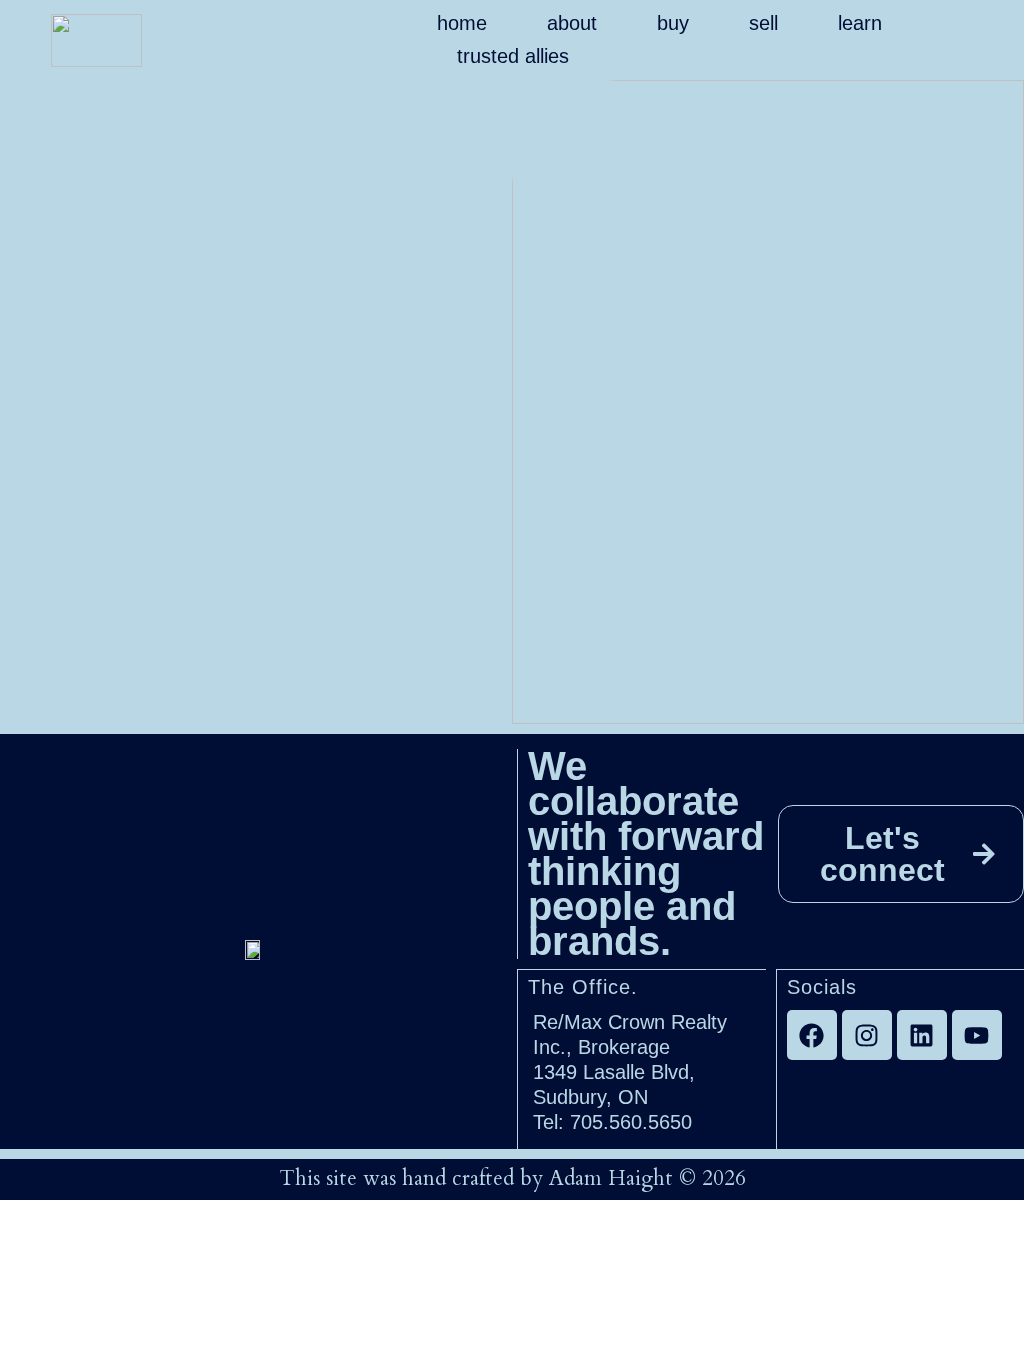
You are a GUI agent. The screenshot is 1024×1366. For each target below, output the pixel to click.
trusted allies (513, 56)
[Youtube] (977, 1035)
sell (763, 23)
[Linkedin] (922, 1035)
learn (860, 23)
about (572, 23)
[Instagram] (867, 1035)
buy (673, 23)
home (462, 23)
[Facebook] (812, 1035)
